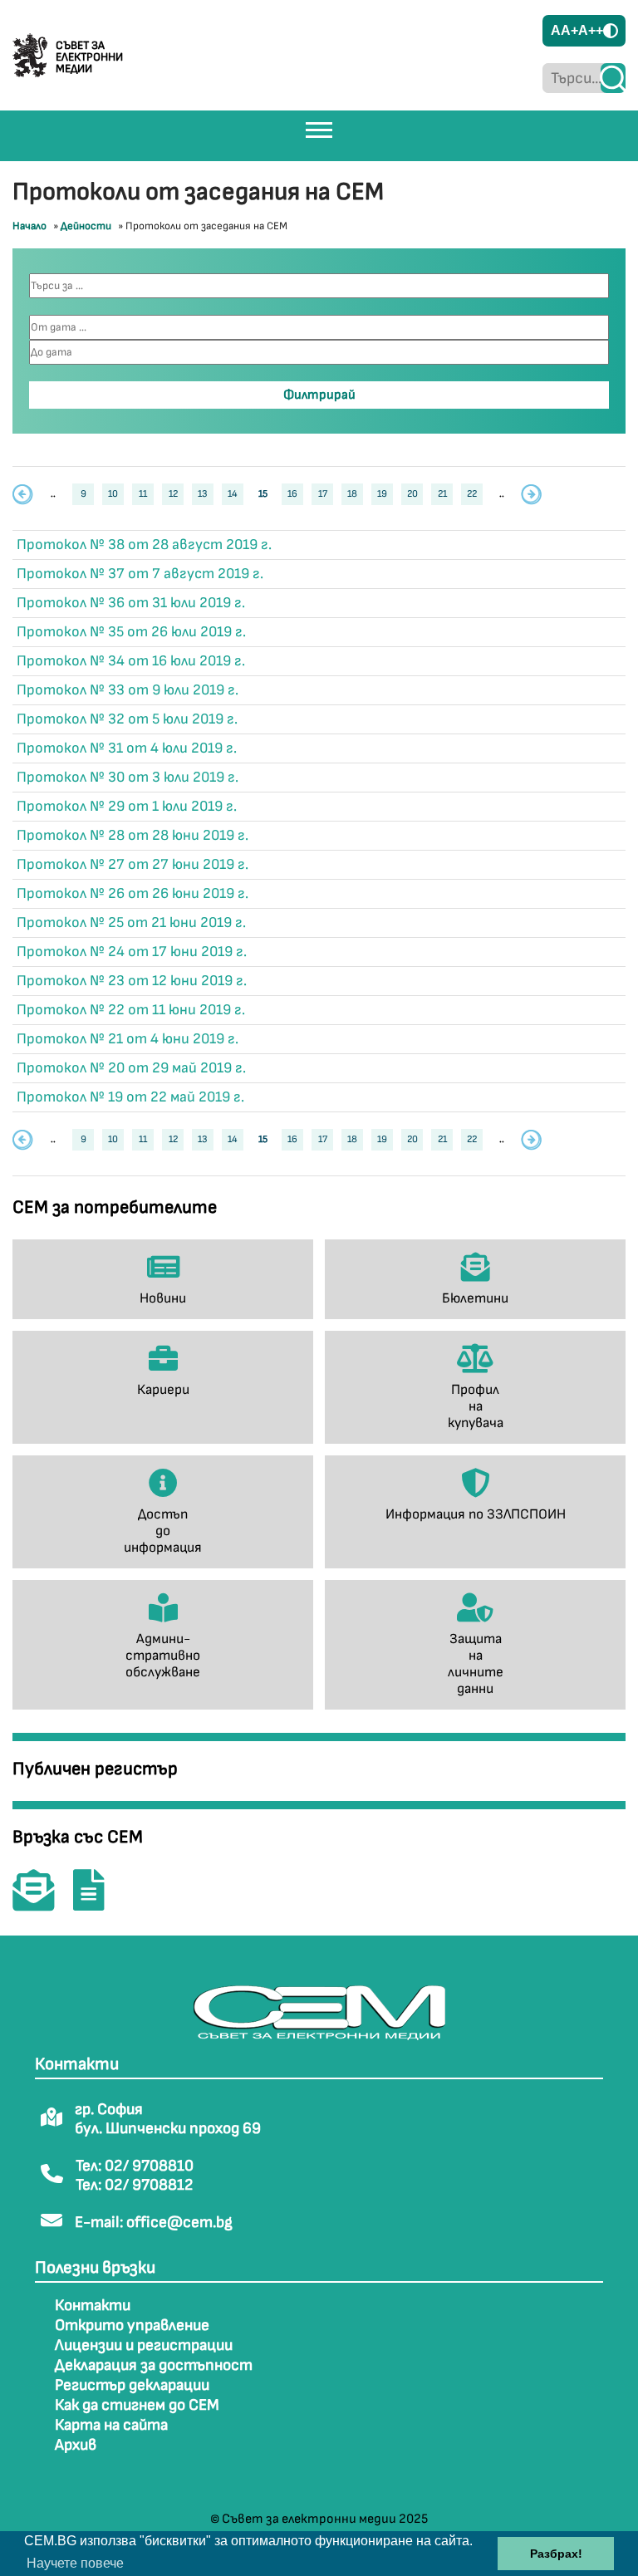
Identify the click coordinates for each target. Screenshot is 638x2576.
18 (352, 494)
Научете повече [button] (75, 2563)
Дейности (86, 226)
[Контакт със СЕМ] (42, 1902)
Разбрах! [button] (556, 2554)
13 (203, 494)
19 (382, 494)
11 (143, 494)
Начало (29, 226)
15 (263, 494)
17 (323, 494)
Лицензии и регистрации (144, 2345)
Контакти (93, 2306)
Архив (76, 2445)
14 (233, 494)
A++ (591, 30)
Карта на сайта (111, 2425)
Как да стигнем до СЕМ (137, 2405)
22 (472, 494)
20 (412, 494)
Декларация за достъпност (154, 2365)
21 (442, 494)
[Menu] (319, 130)
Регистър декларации (132, 2385)
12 (173, 494)
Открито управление (132, 2326)
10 (113, 494)
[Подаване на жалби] (97, 1902)
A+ (569, 30)
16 (292, 494)
